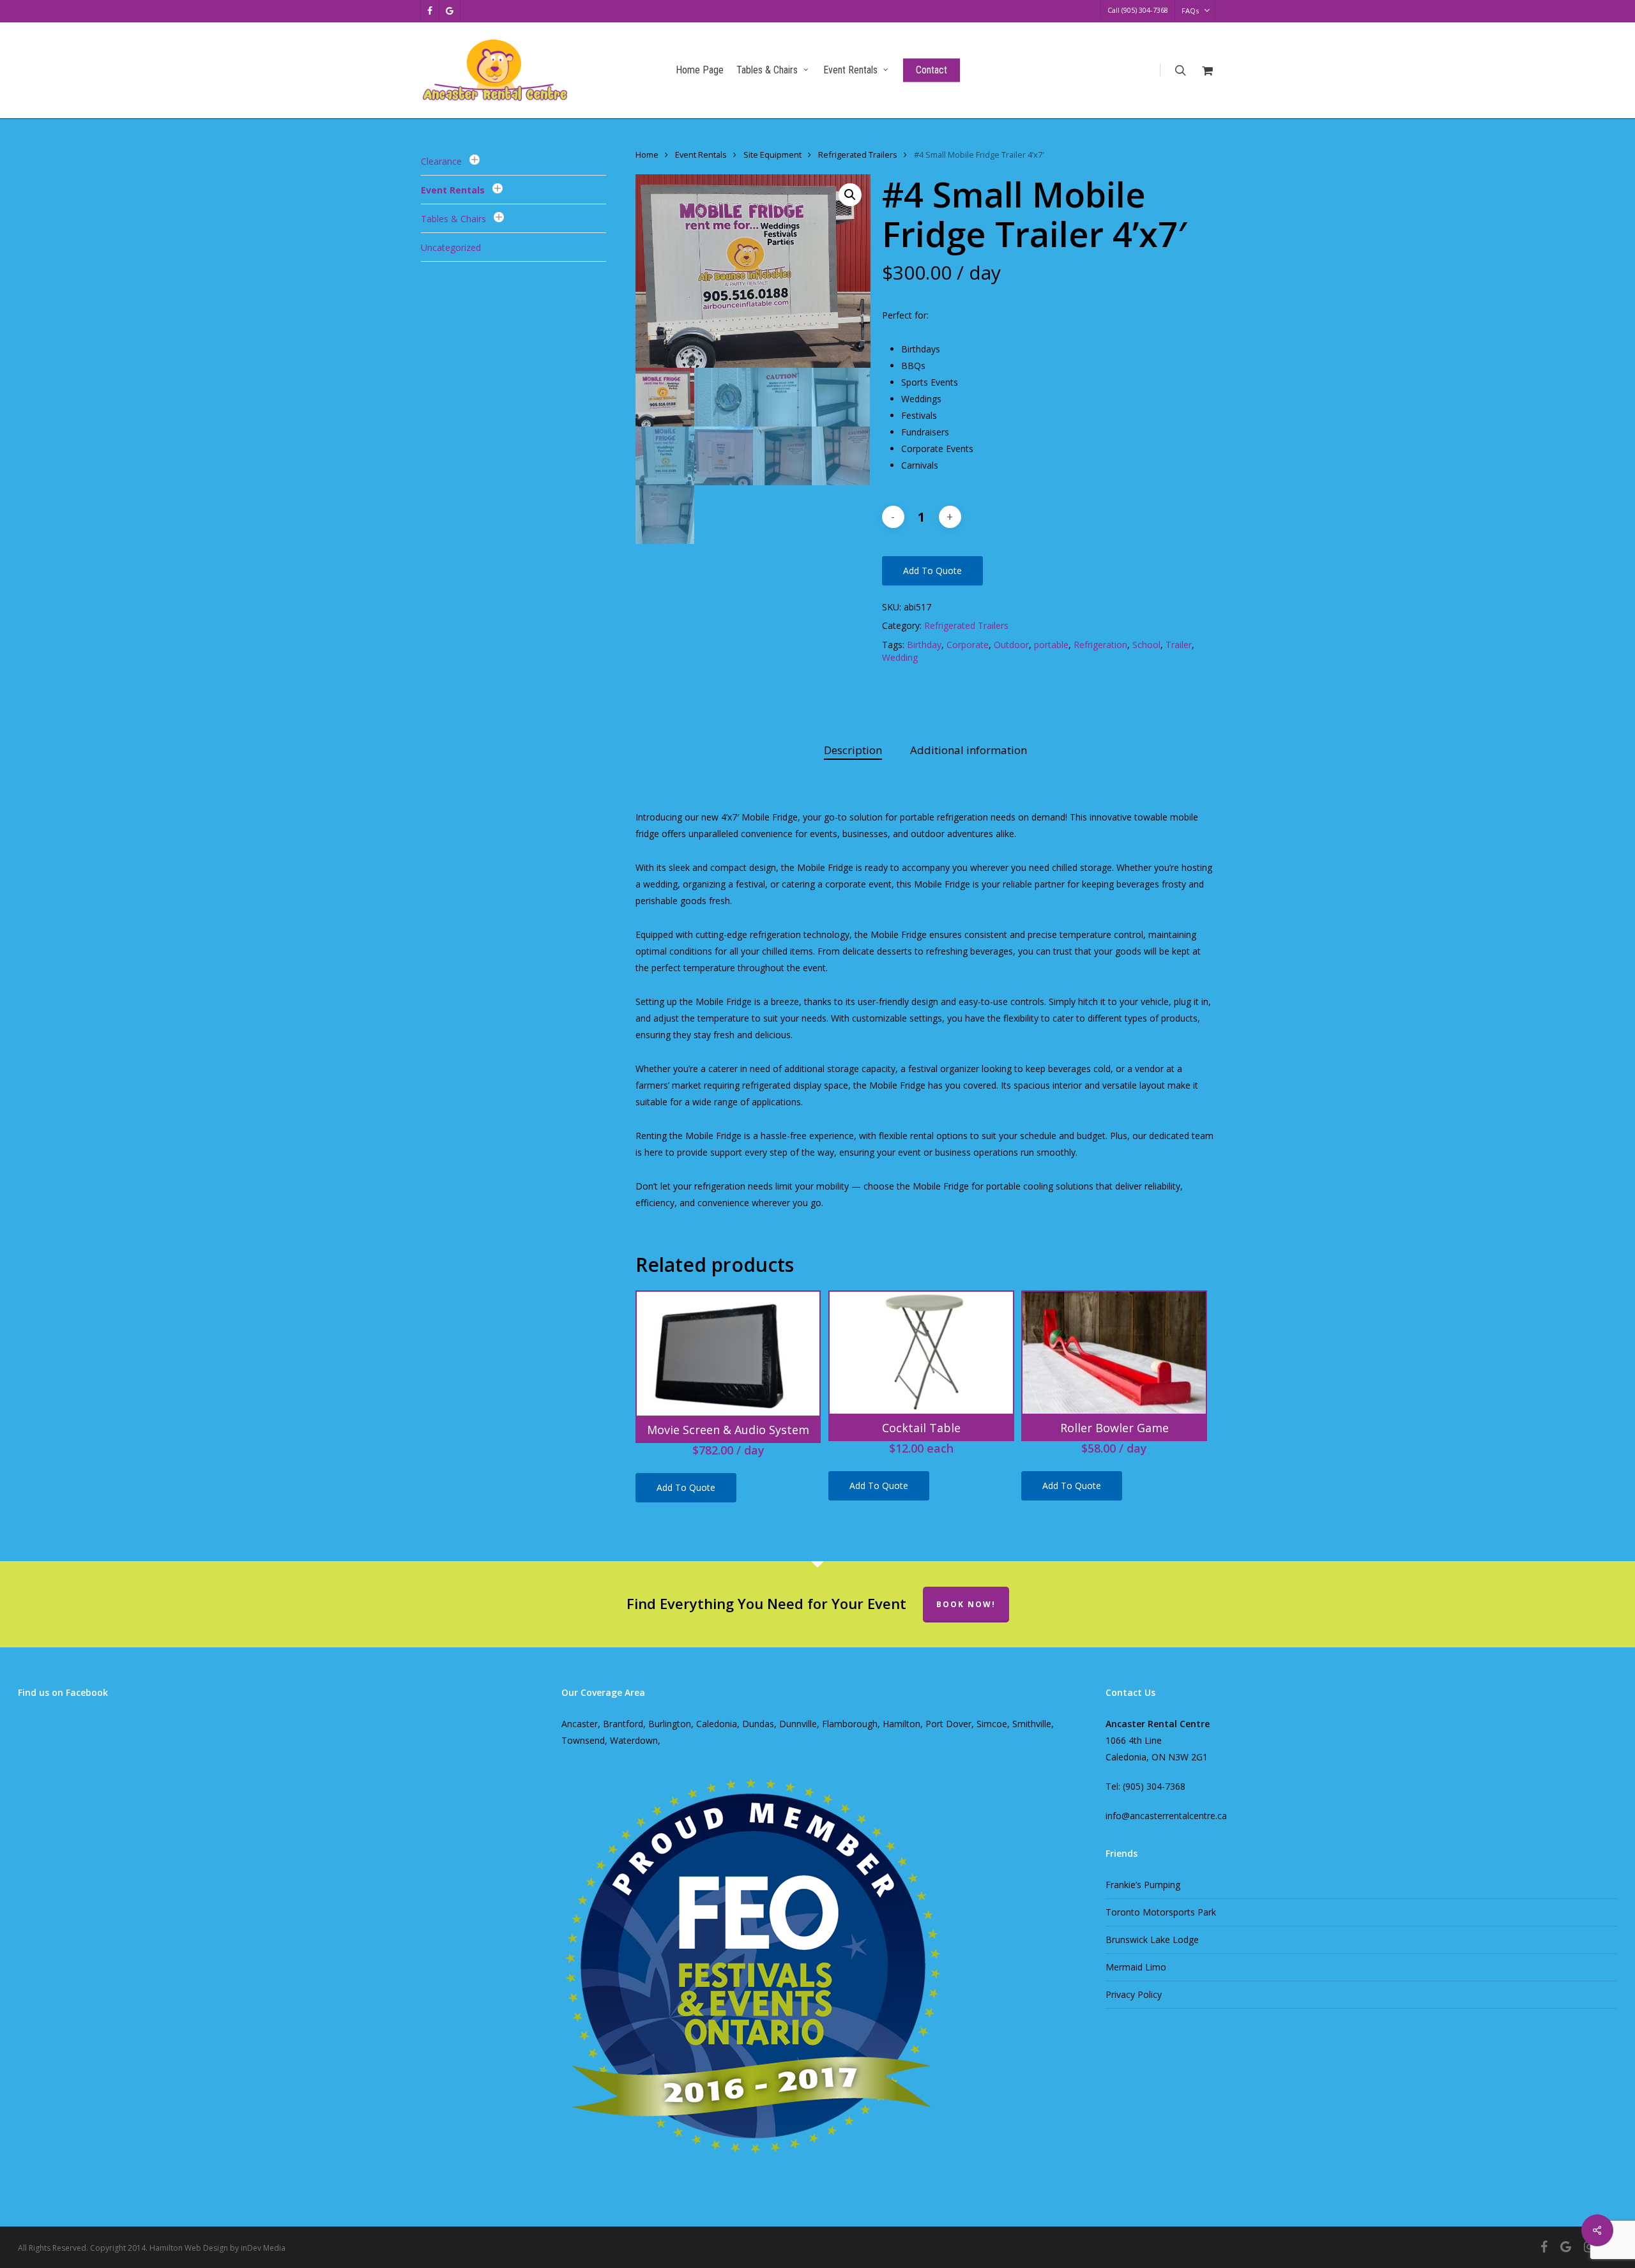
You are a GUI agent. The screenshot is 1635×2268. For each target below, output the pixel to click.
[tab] (853, 751)
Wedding (900, 657)
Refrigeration (1100, 645)
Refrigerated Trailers (858, 155)
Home (647, 155)
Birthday (924, 645)
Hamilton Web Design (189, 2248)
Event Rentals (453, 190)
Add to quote (932, 571)
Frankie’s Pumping (1143, 1885)
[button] (850, 195)
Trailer (1179, 645)
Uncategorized (451, 247)
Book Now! (966, 1604)
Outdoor (1011, 645)
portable (1051, 645)
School (1146, 645)
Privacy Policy (1134, 1994)
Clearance (441, 161)
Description (853, 750)
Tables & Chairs (453, 219)
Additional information (969, 750)
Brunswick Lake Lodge (1152, 1939)
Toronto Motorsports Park (1161, 1912)
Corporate (968, 645)
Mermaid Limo (1136, 1967)
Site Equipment (772, 155)
